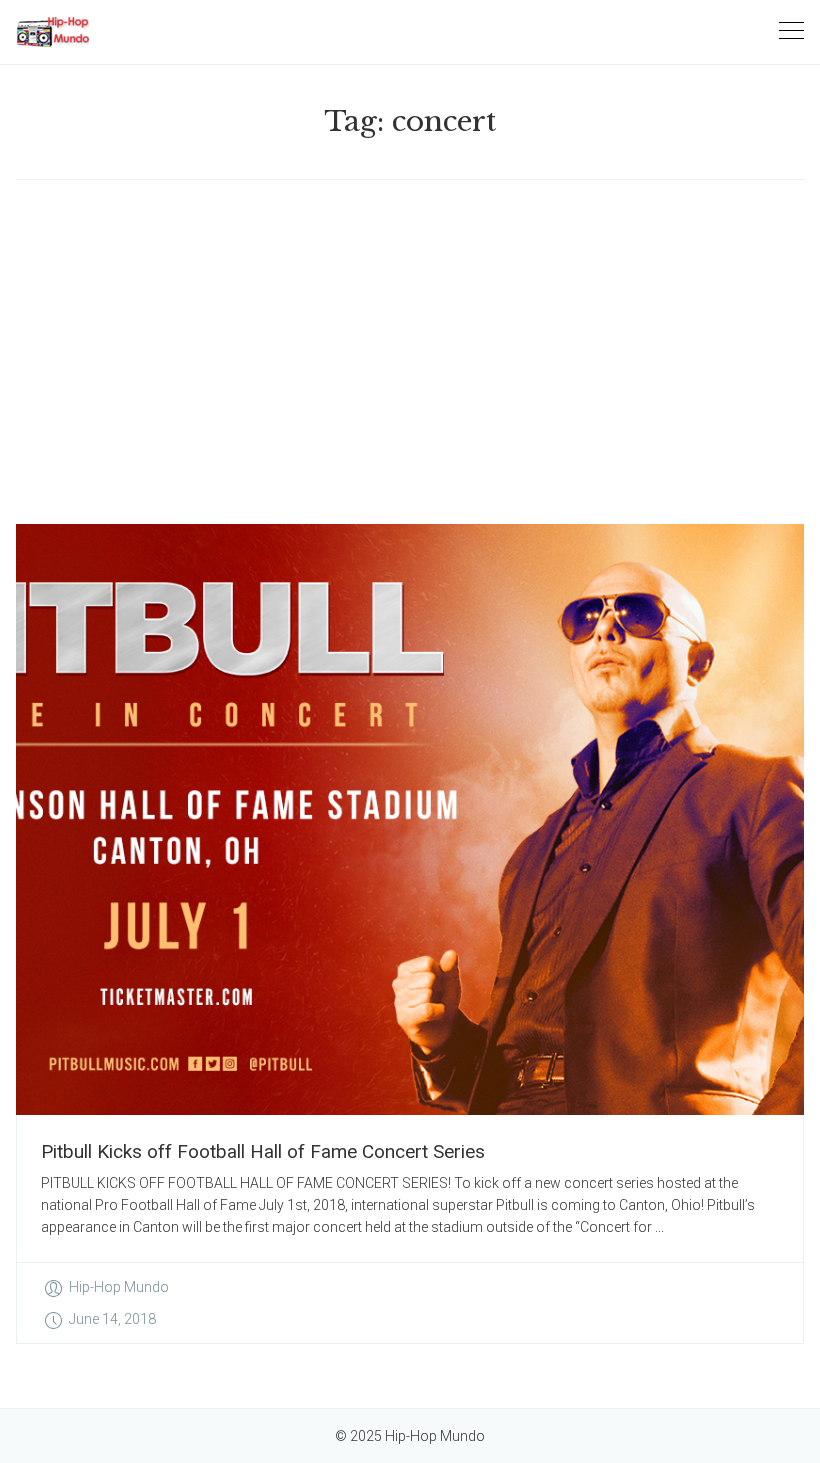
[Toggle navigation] (791, 31)
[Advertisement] (410, 352)
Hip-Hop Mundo (119, 1287)
